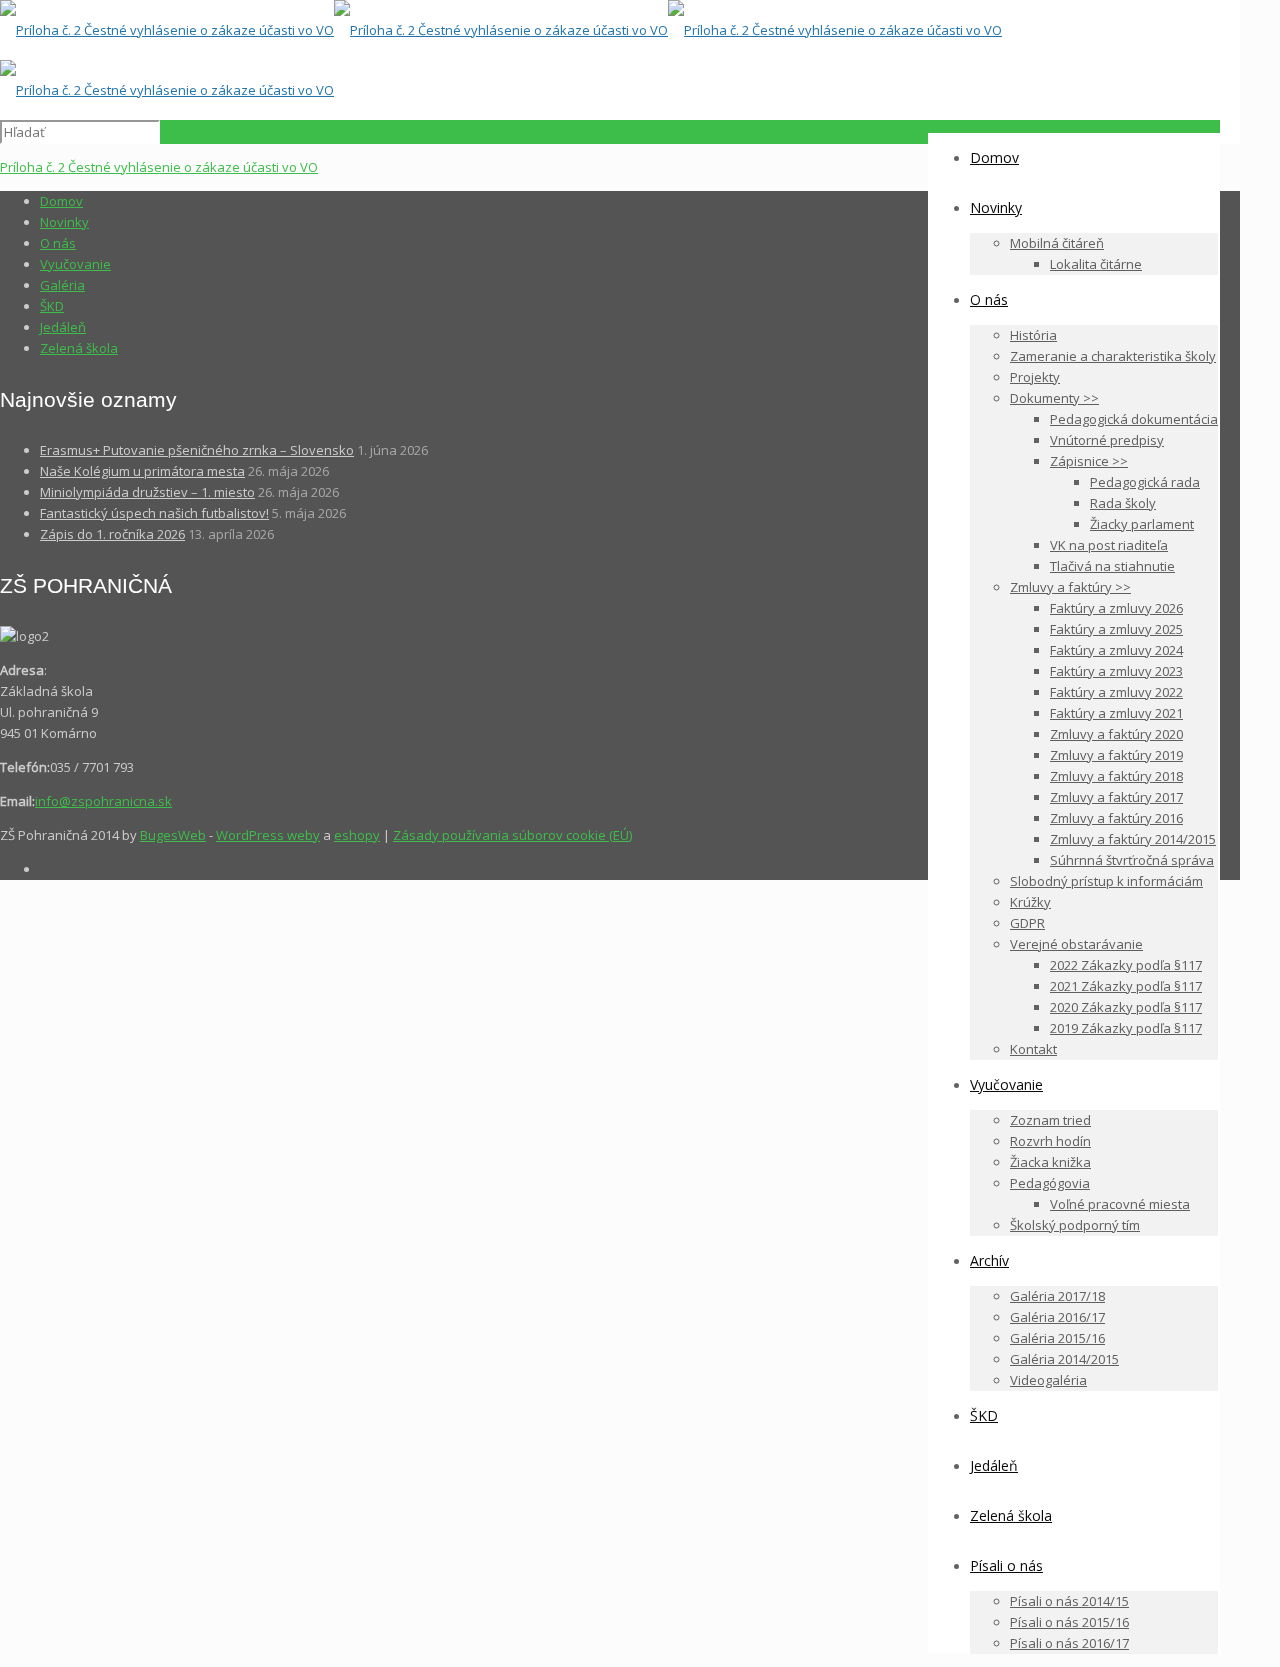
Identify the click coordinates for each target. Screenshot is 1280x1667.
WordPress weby (268, 835)
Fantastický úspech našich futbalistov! (154, 513)
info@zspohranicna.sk (103, 801)
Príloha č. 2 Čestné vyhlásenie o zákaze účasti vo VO (159, 167)
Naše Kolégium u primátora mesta (142, 471)
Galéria (62, 285)
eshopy (357, 835)
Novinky (64, 222)
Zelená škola (79, 348)
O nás (58, 243)
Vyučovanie (75, 264)
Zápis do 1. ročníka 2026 (112, 534)
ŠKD (52, 306)
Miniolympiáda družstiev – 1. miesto (147, 492)
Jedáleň (63, 327)
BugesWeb (173, 835)
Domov (61, 201)
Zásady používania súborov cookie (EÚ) (512, 835)
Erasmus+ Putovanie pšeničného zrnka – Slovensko (197, 450)
